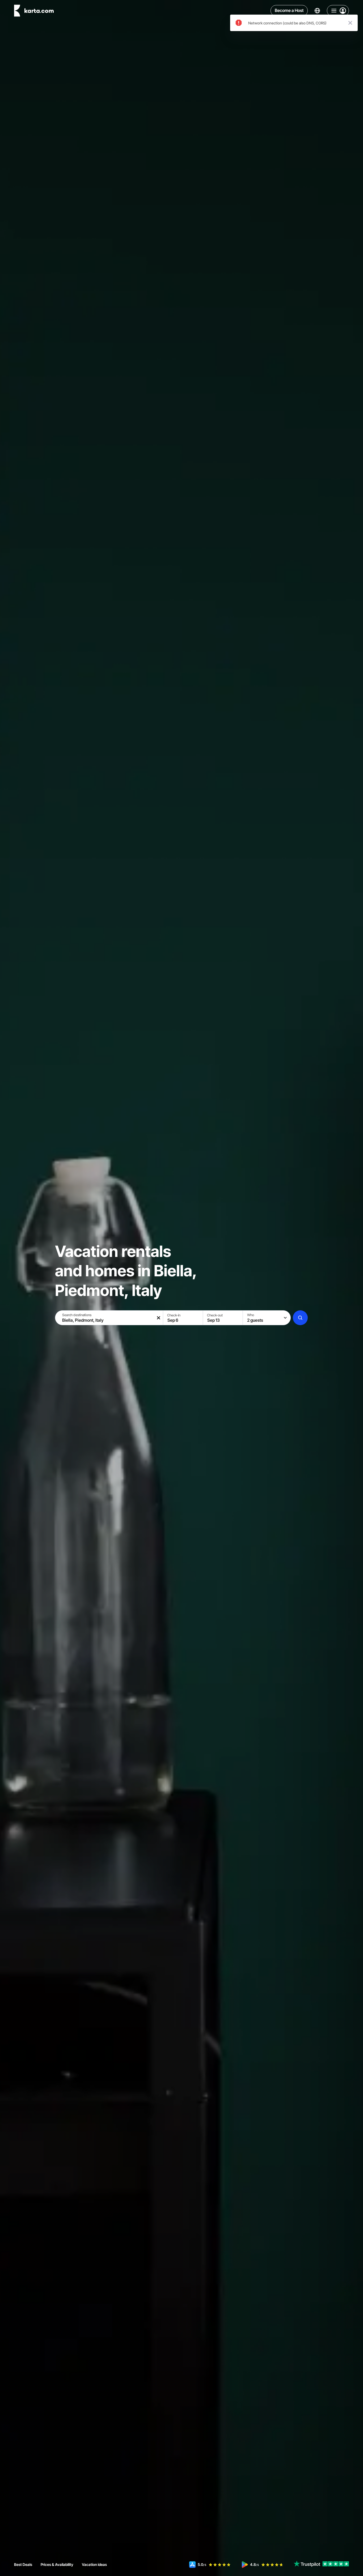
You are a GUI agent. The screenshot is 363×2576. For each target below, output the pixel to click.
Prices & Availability (57, 2564)
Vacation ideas (94, 2564)
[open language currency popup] (317, 11)
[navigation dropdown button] (338, 11)
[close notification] (350, 23)
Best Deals (23, 2564)
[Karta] (34, 11)
